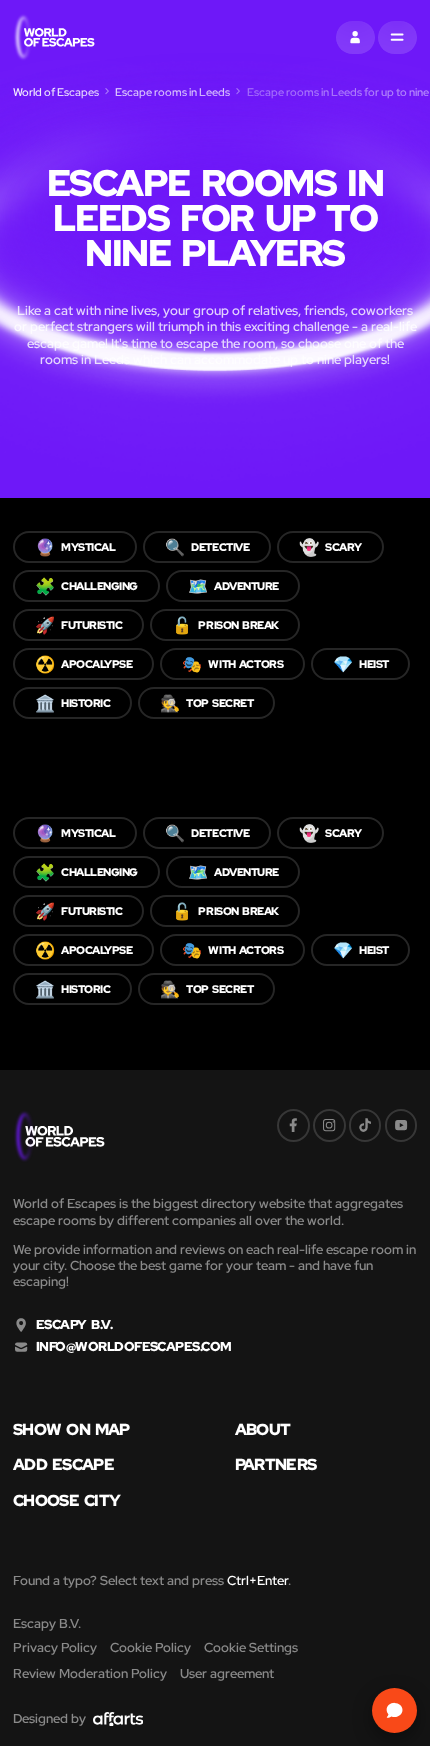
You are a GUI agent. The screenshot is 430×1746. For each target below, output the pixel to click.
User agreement (227, 1673)
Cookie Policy (150, 1647)
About (263, 1429)
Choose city (66, 1500)
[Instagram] (329, 1125)
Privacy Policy (55, 1647)
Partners (276, 1464)
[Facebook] (293, 1125)
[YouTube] (401, 1125)
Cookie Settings (251, 1647)
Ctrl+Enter (257, 1580)
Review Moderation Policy (90, 1673)
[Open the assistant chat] (395, 1711)
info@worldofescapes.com (134, 1347)
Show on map (71, 1429)
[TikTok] (365, 1125)
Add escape (63, 1464)
